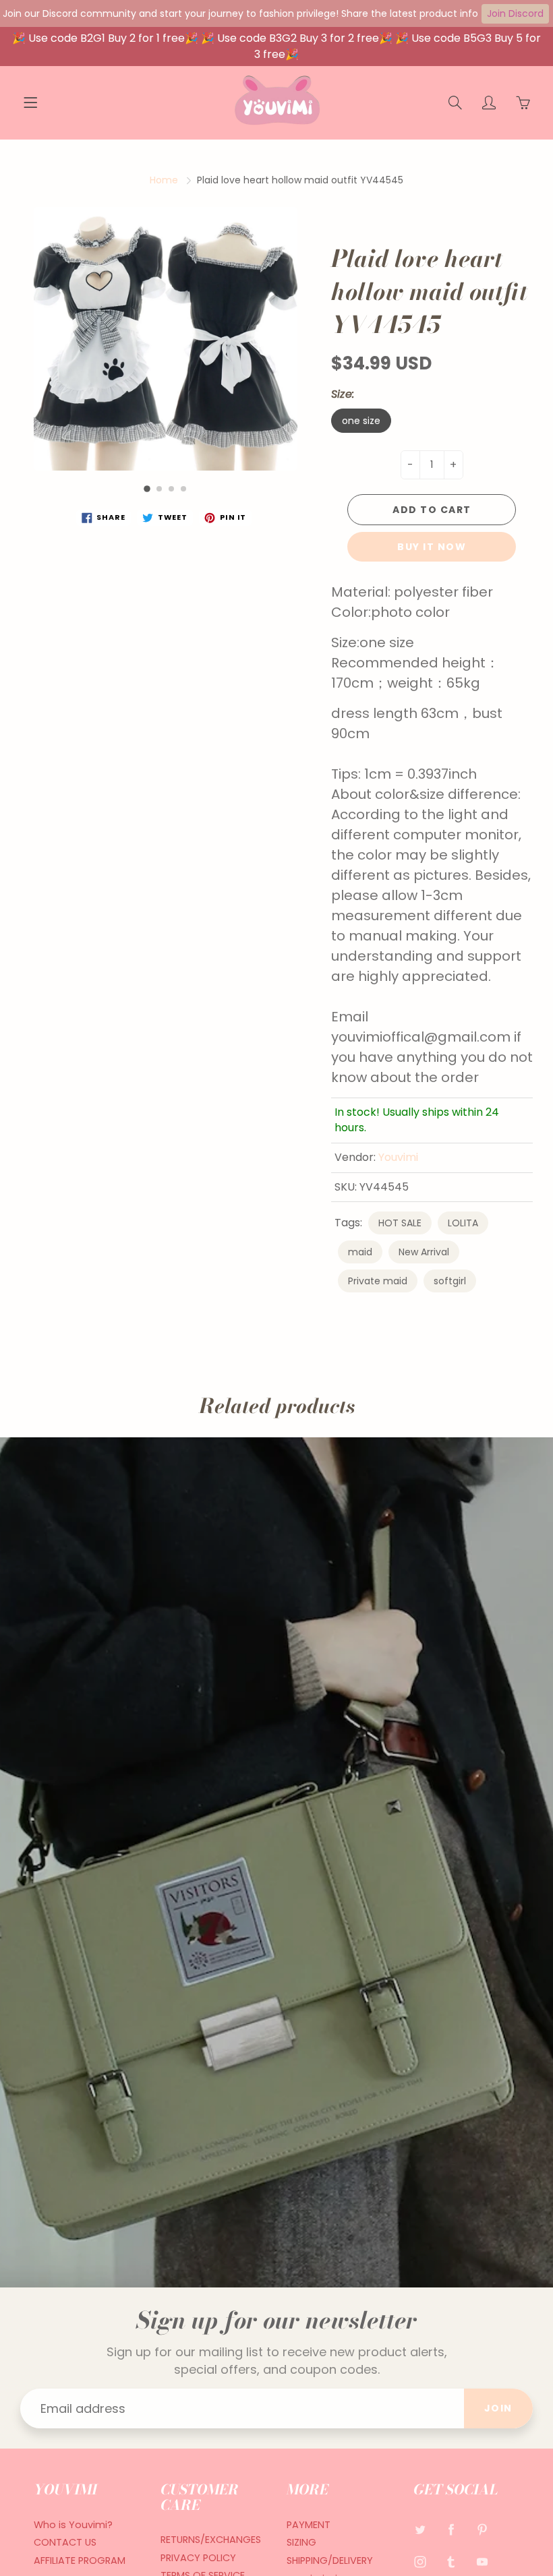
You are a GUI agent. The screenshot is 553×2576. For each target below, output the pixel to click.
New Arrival (424, 1252)
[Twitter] (420, 2530)
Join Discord (515, 13)
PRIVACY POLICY (198, 2558)
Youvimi (398, 1157)
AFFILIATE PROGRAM (80, 2560)
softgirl (450, 1281)
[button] (148, 489)
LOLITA (463, 1223)
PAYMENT (309, 2525)
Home (164, 180)
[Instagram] (420, 2562)
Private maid (378, 1281)
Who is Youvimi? (73, 2525)
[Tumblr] (452, 2562)
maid (360, 1252)
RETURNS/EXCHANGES (211, 2540)
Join (498, 2408)
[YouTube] (483, 2562)
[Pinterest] (483, 2530)
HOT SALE (400, 1223)
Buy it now (432, 547)
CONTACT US (65, 2542)
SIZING (301, 2542)
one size (361, 421)
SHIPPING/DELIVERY (330, 2560)
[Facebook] (452, 2530)
